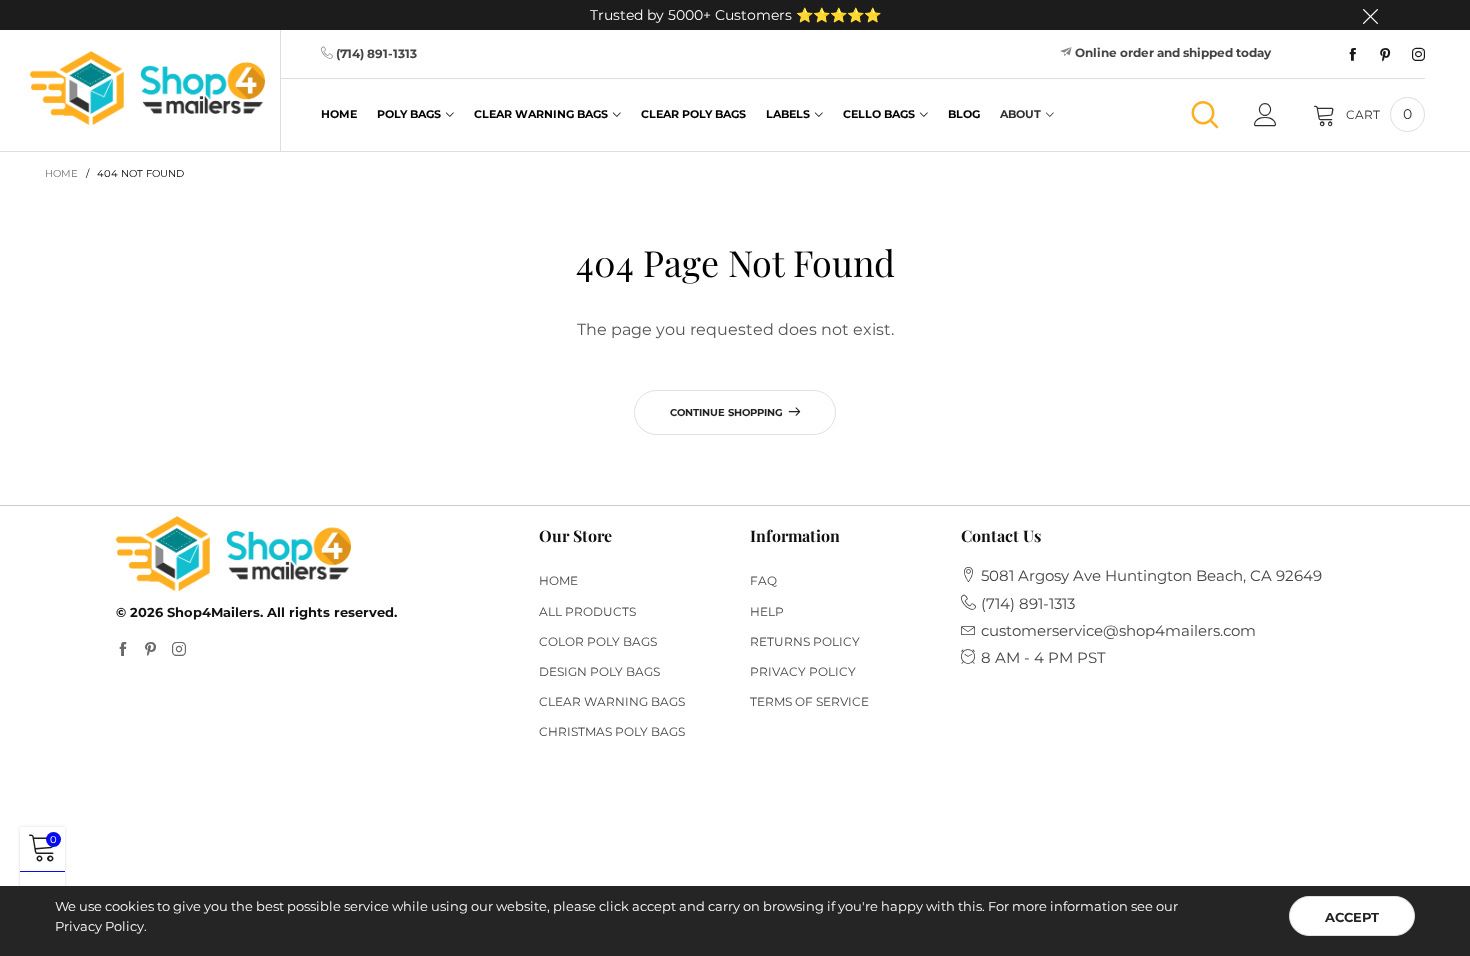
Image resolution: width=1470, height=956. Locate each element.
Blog (964, 114)
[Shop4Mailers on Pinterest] (151, 650)
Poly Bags (409, 114)
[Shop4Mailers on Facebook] (123, 650)
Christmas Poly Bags (612, 731)
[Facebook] (1352, 55)
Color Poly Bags (598, 641)
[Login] (1265, 115)
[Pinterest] (1385, 55)
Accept (1352, 917)
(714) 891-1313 (376, 53)
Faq (763, 580)
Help (767, 611)
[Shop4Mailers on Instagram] (179, 650)
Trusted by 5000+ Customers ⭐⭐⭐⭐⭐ (735, 15)
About (1020, 114)
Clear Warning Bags (541, 114)
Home (339, 114)
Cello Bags (879, 114)
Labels (788, 114)
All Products (587, 611)
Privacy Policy (803, 671)
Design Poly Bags (599, 671)
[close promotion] (1370, 15)
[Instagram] (1418, 55)
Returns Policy (805, 641)
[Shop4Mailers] (147, 88)
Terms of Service (809, 701)
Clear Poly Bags (693, 114)
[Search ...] (1205, 114)
